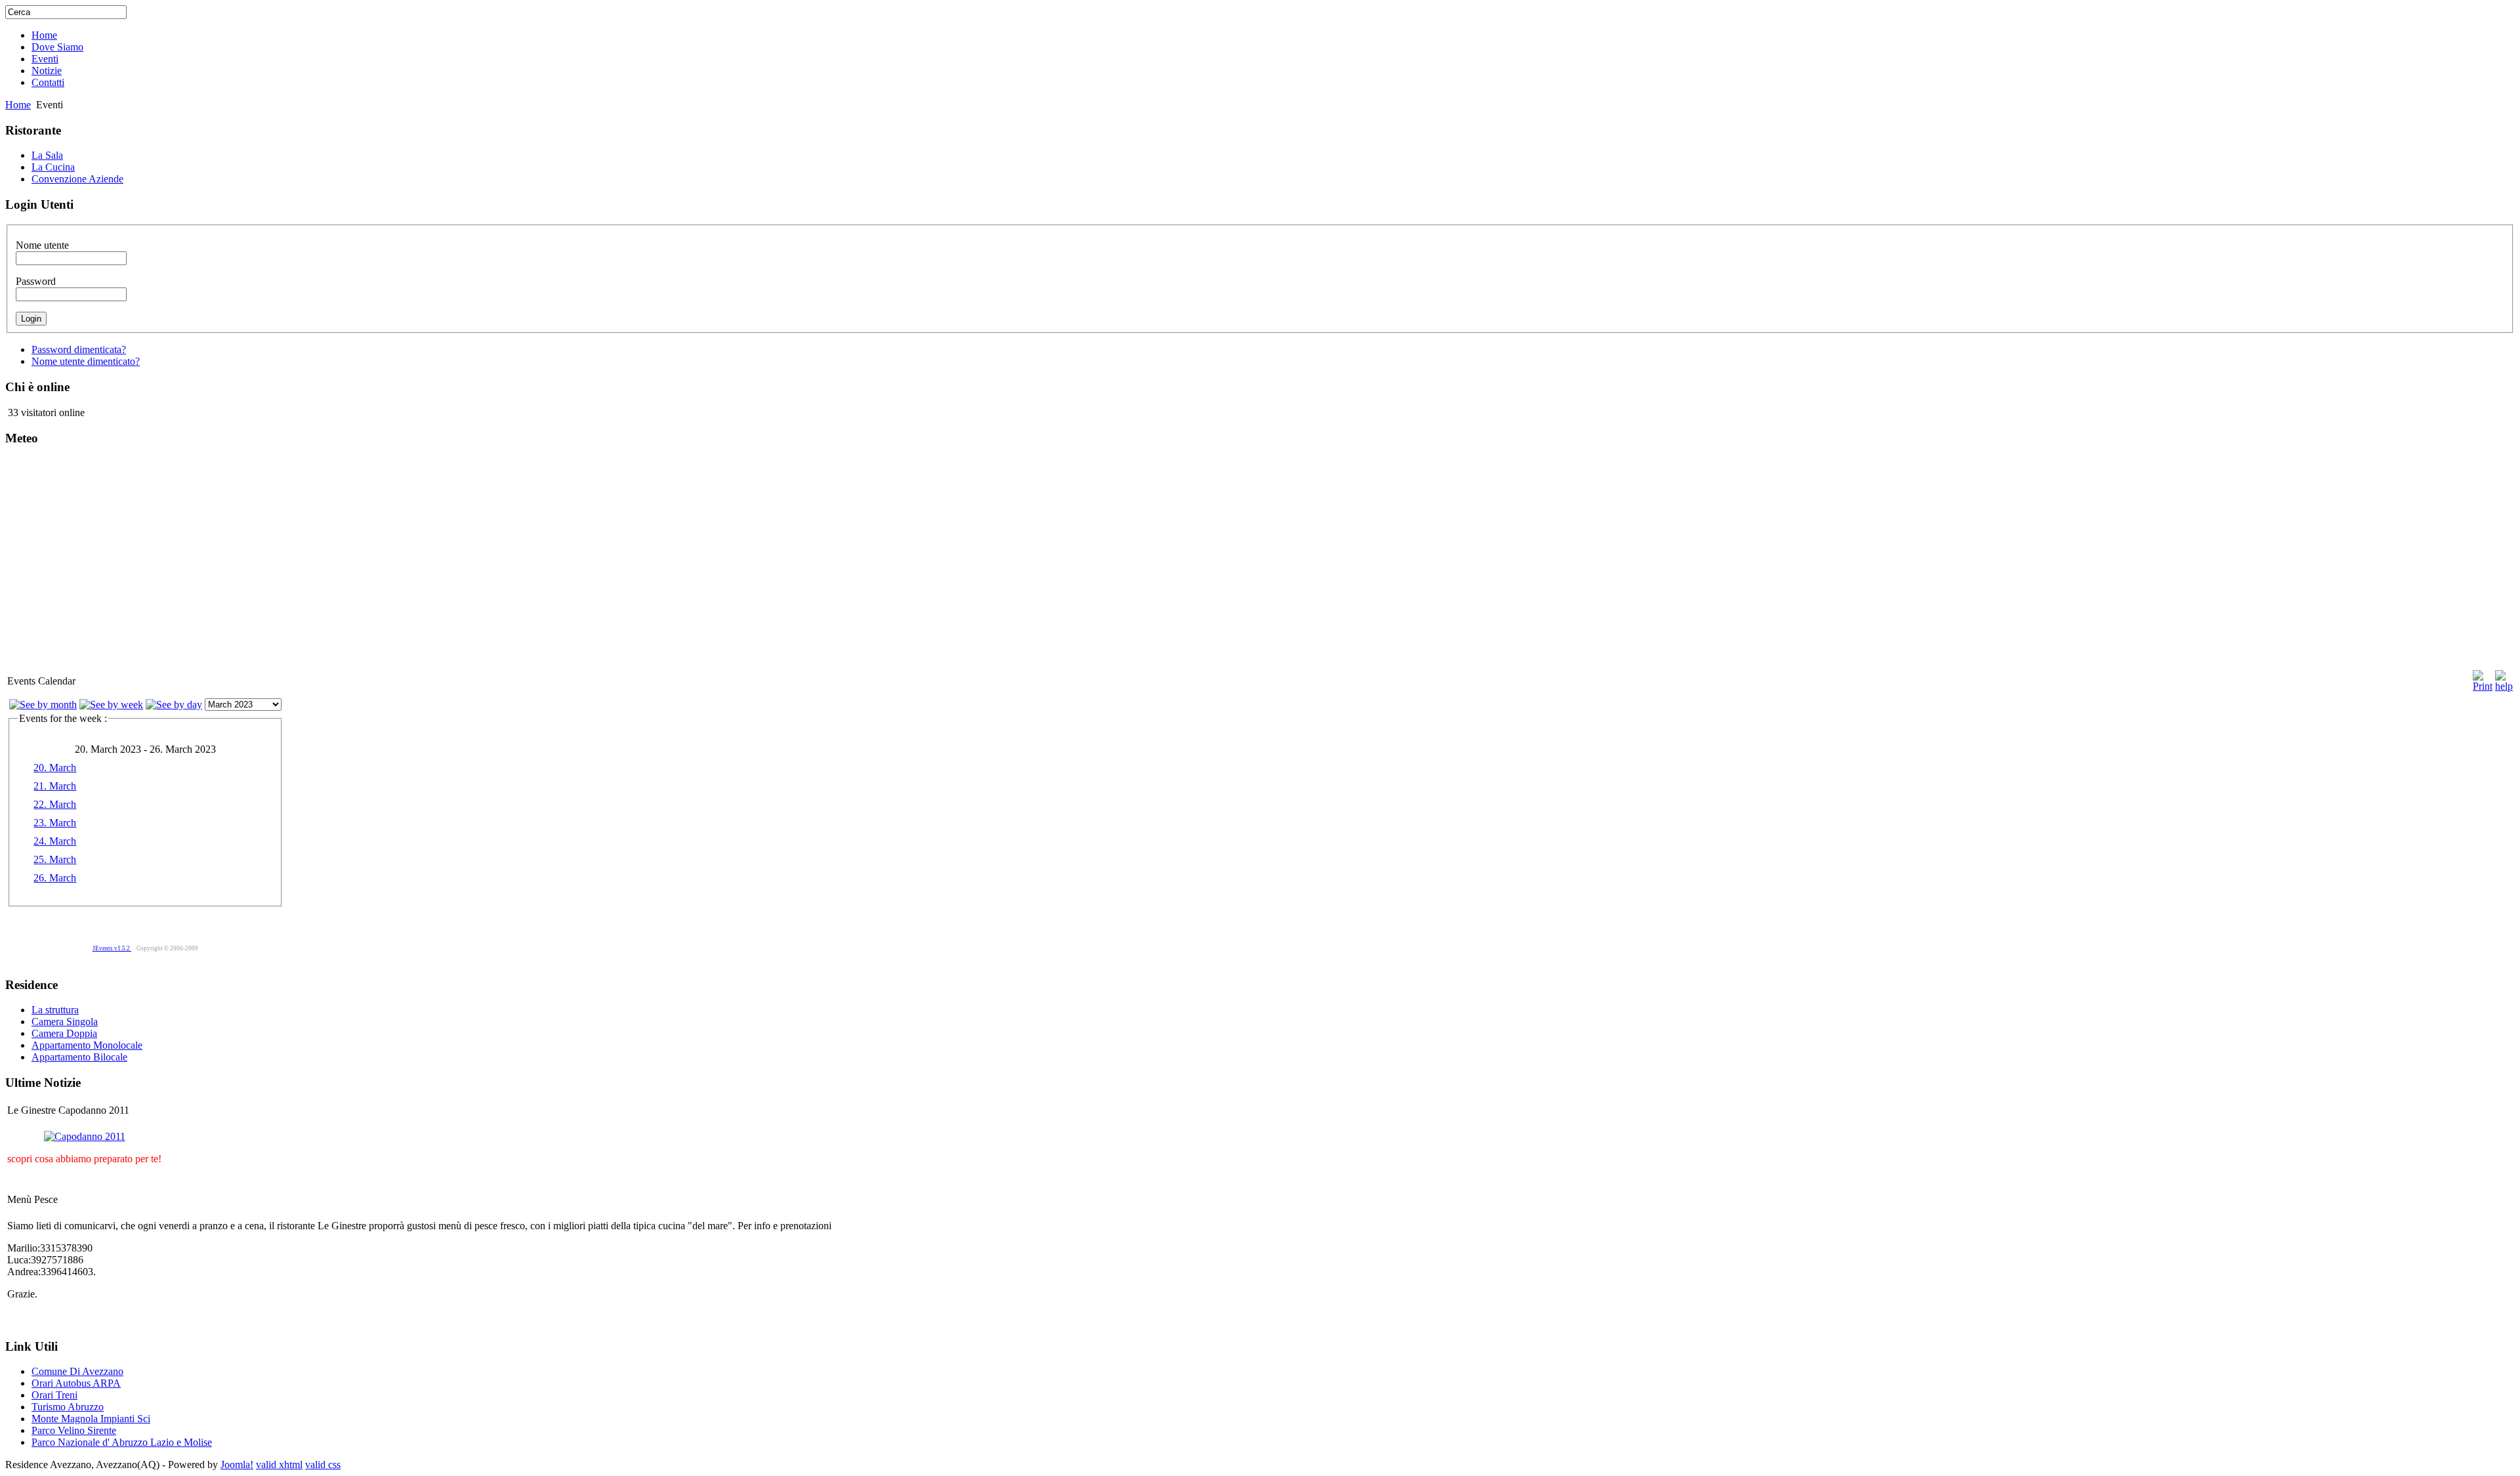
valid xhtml (279, 1465)
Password (36, 281)
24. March (55, 841)
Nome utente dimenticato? (86, 361)
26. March (55, 878)
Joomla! (237, 1465)
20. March (55, 768)
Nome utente (42, 245)
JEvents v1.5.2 (112, 948)
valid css (323, 1465)
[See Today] (174, 705)
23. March (55, 823)
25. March (55, 859)
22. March (55, 804)
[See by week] (111, 705)
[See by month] (43, 705)
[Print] (2483, 678)
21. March (55, 786)
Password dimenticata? (79, 349)
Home (18, 105)
